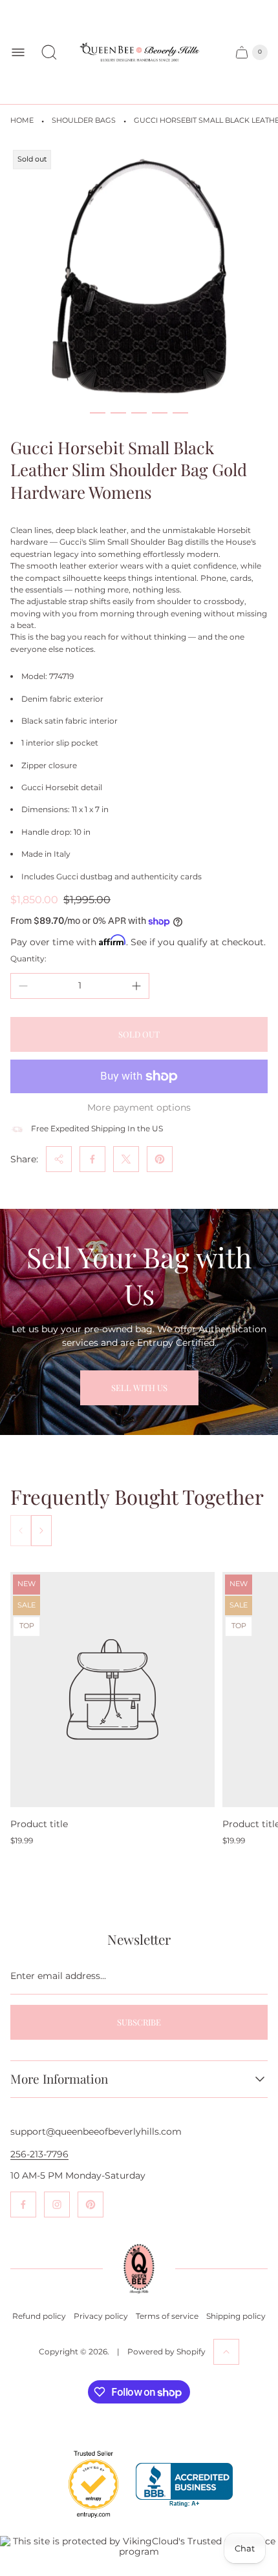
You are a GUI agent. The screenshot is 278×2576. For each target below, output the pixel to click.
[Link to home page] (139, 2269)
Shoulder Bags (84, 120)
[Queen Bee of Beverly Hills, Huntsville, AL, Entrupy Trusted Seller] (86, 2521)
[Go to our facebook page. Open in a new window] (23, 2204)
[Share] (59, 1159)
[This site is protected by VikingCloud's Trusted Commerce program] (139, 2546)
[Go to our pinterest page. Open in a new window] (91, 2204)
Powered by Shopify (166, 2351)
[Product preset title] (112, 1689)
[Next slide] (41, 1531)
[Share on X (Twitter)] (126, 1159)
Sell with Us (139, 1387)
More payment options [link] (139, 1107)
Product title (39, 1824)
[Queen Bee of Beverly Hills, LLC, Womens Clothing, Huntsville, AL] (184, 2485)
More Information (59, 2079)
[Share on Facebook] (92, 1159)
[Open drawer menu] (18, 52)
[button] (98, 413)
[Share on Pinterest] (160, 1159)
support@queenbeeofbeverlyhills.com (96, 2131)
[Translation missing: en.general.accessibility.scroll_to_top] (226, 2352)
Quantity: (28, 958)
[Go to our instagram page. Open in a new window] (57, 2204)
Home (22, 120)
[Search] (49, 52)
